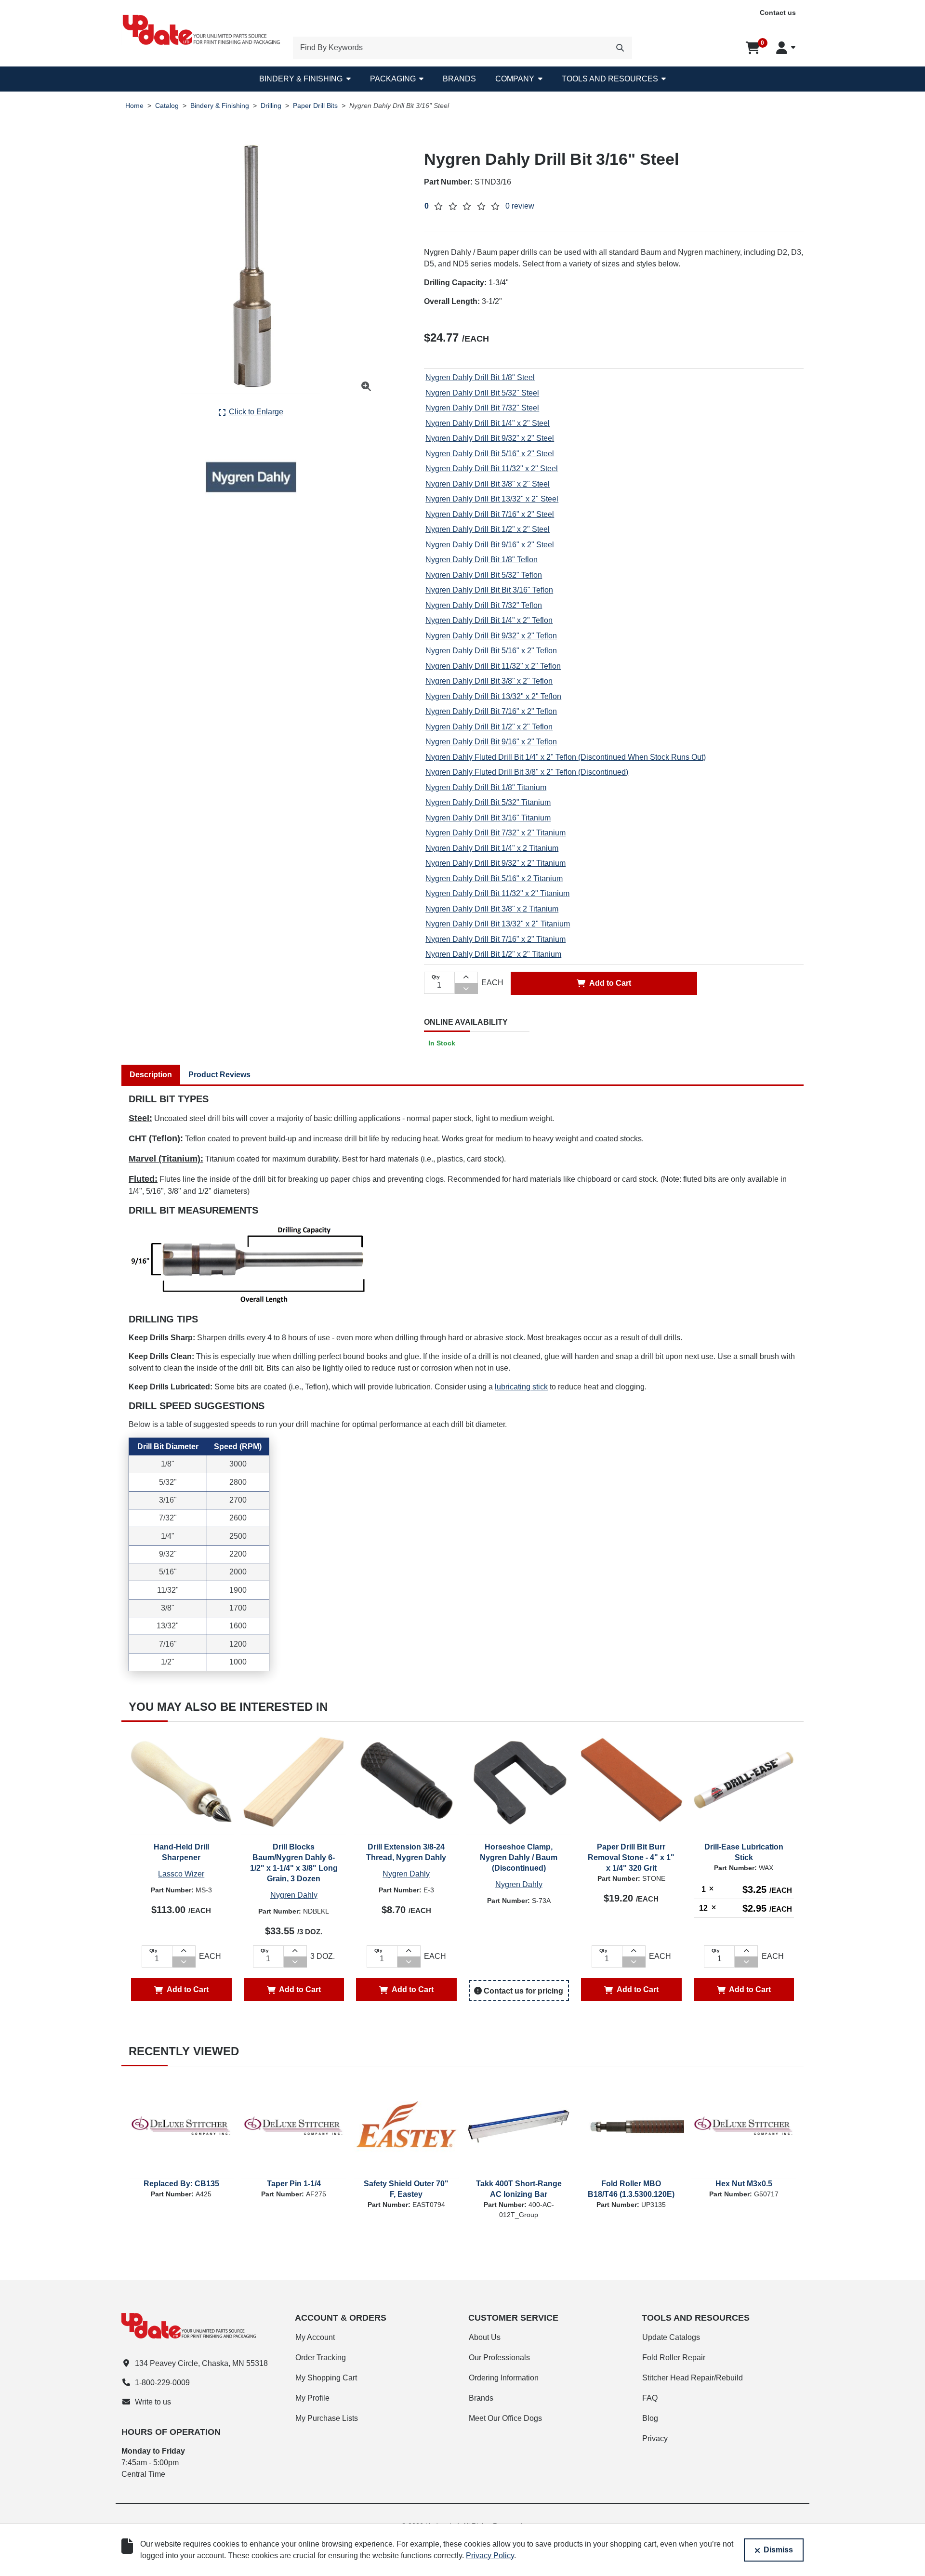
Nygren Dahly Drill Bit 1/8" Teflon (482, 560)
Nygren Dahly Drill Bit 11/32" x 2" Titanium (497, 893)
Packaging (393, 79)
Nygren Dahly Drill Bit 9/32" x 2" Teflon (491, 636)
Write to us (153, 2402)
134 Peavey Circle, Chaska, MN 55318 (201, 2363)
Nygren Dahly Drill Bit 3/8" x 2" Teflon (489, 681)
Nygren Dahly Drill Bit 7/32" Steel (482, 408)
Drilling (271, 106)
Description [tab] (151, 1075)
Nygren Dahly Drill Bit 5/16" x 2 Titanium (494, 878)
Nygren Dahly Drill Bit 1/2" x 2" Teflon (489, 727)
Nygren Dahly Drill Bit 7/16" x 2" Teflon (491, 711)
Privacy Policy (490, 2556)
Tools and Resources (610, 79)
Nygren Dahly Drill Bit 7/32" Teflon (484, 605)
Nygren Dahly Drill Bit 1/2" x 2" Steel (488, 529)
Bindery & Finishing (301, 79)
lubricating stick (521, 1387)
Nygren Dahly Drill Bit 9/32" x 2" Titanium (496, 863)
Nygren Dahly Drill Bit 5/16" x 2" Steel (490, 454)
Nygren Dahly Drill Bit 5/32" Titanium (488, 802)
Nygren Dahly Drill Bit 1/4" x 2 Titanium (492, 848)
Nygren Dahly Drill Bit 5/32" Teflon (484, 575)
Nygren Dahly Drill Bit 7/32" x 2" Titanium (496, 833)
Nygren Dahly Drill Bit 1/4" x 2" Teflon (489, 620)
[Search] (620, 48)
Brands (459, 79)
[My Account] (786, 48)
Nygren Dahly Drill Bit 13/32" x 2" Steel (492, 499)
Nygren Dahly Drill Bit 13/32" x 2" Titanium (498, 924)
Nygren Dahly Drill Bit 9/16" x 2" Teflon (491, 742)
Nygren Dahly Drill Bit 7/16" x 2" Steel (490, 514)
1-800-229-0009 (162, 2383)
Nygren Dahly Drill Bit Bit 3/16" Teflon (489, 590)
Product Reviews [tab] (219, 1075)
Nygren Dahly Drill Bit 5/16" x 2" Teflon (491, 651)
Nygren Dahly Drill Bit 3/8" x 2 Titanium (492, 909)
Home (134, 106)
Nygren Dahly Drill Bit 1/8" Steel (480, 377)
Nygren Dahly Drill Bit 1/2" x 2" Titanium (493, 954)
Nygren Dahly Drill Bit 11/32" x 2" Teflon (493, 666)
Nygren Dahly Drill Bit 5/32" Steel (482, 393)
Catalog (167, 106)
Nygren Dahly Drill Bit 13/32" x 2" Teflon (493, 696)
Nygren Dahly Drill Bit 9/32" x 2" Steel (490, 438)
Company (515, 79)
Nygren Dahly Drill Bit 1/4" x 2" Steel (488, 423)
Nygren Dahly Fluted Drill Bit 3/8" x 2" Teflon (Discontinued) (527, 772)
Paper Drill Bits (315, 106)
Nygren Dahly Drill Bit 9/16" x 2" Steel (490, 545)
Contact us (778, 13)
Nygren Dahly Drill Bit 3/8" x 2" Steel (488, 484)
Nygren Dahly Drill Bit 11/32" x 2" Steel (492, 469)
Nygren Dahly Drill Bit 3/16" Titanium (488, 818)
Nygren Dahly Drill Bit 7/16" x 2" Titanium (496, 939)
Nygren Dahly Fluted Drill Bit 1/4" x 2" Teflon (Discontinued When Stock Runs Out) (566, 757)
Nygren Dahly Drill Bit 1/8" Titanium (486, 787)
